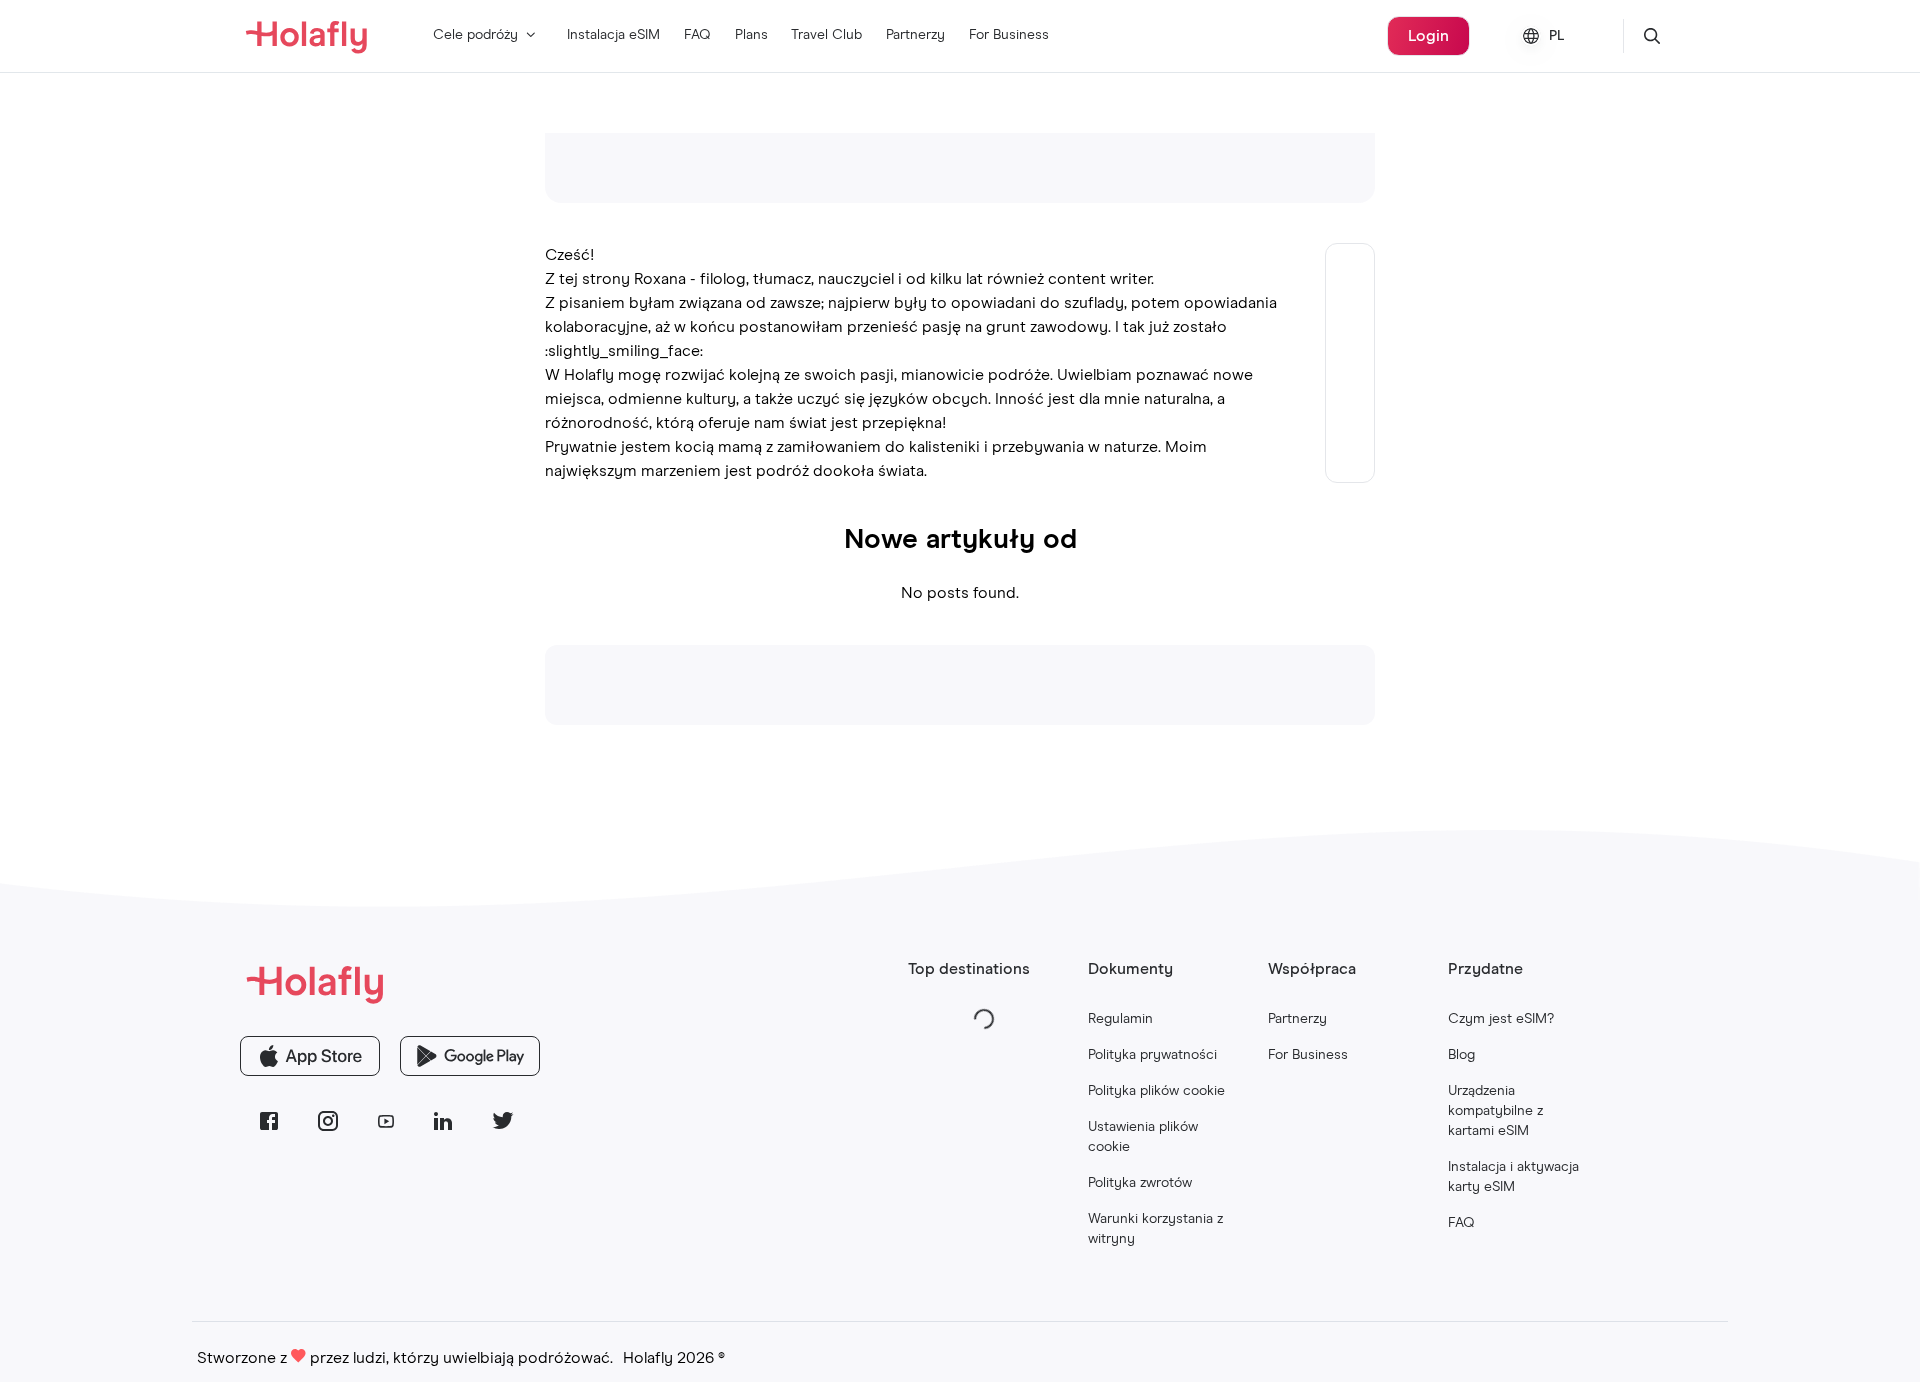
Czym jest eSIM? (1501, 1019)
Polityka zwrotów (1140, 1183)
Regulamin (1120, 1019)
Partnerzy (915, 35)
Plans (751, 35)
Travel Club (826, 35)
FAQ (697, 35)
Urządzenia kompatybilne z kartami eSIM (1495, 1111)
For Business (1009, 35)
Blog (1461, 1055)
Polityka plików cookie (1156, 1091)
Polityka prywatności (1152, 1055)
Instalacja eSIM (613, 35)
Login (1428, 36)
